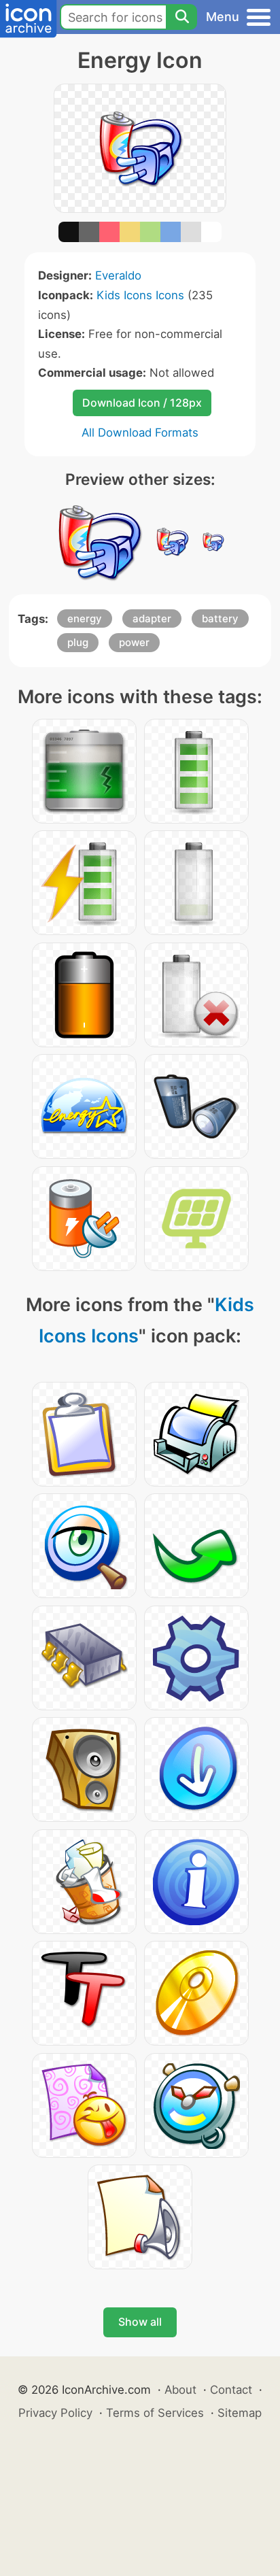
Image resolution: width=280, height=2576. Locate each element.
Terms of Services (155, 2413)
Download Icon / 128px (142, 403)
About (180, 2390)
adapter (152, 618)
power (134, 642)
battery (220, 618)
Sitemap (240, 2413)
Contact (231, 2390)
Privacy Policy (55, 2413)
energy (85, 618)
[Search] (181, 17)
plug (78, 642)
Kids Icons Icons (140, 295)
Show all (140, 2322)
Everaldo (118, 275)
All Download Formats (140, 433)
